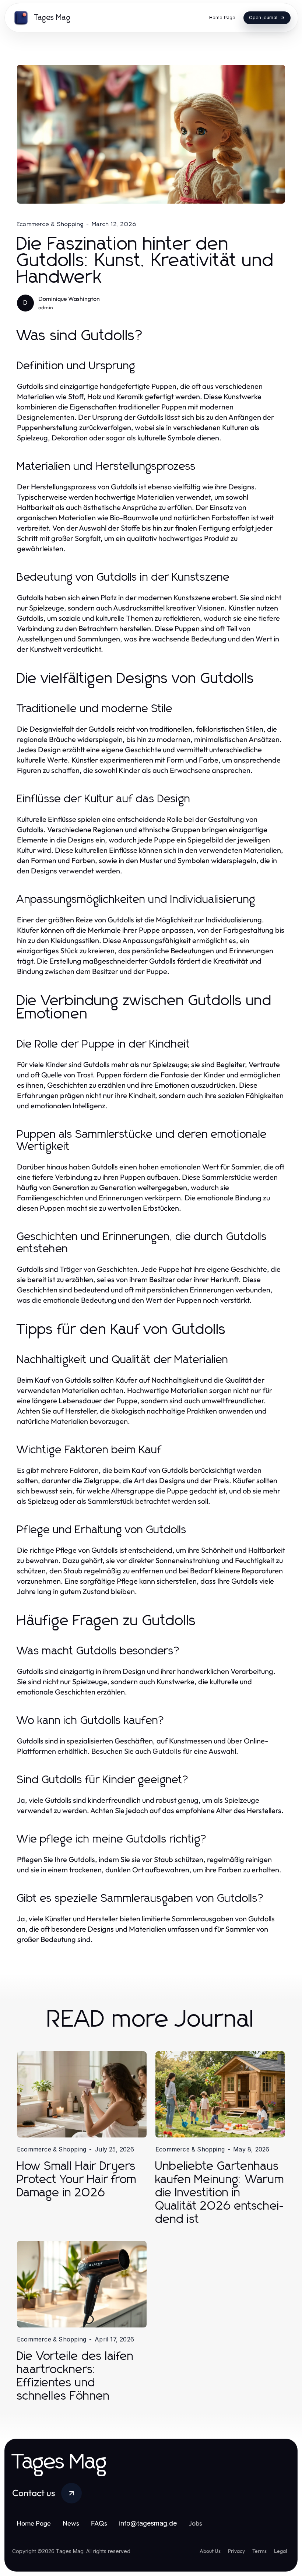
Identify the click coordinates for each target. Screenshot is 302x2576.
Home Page (34, 2523)
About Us (210, 2551)
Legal (280, 2551)
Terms (259, 2551)
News (71, 2523)
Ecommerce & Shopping (50, 224)
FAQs (99, 2523)
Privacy (236, 2551)
